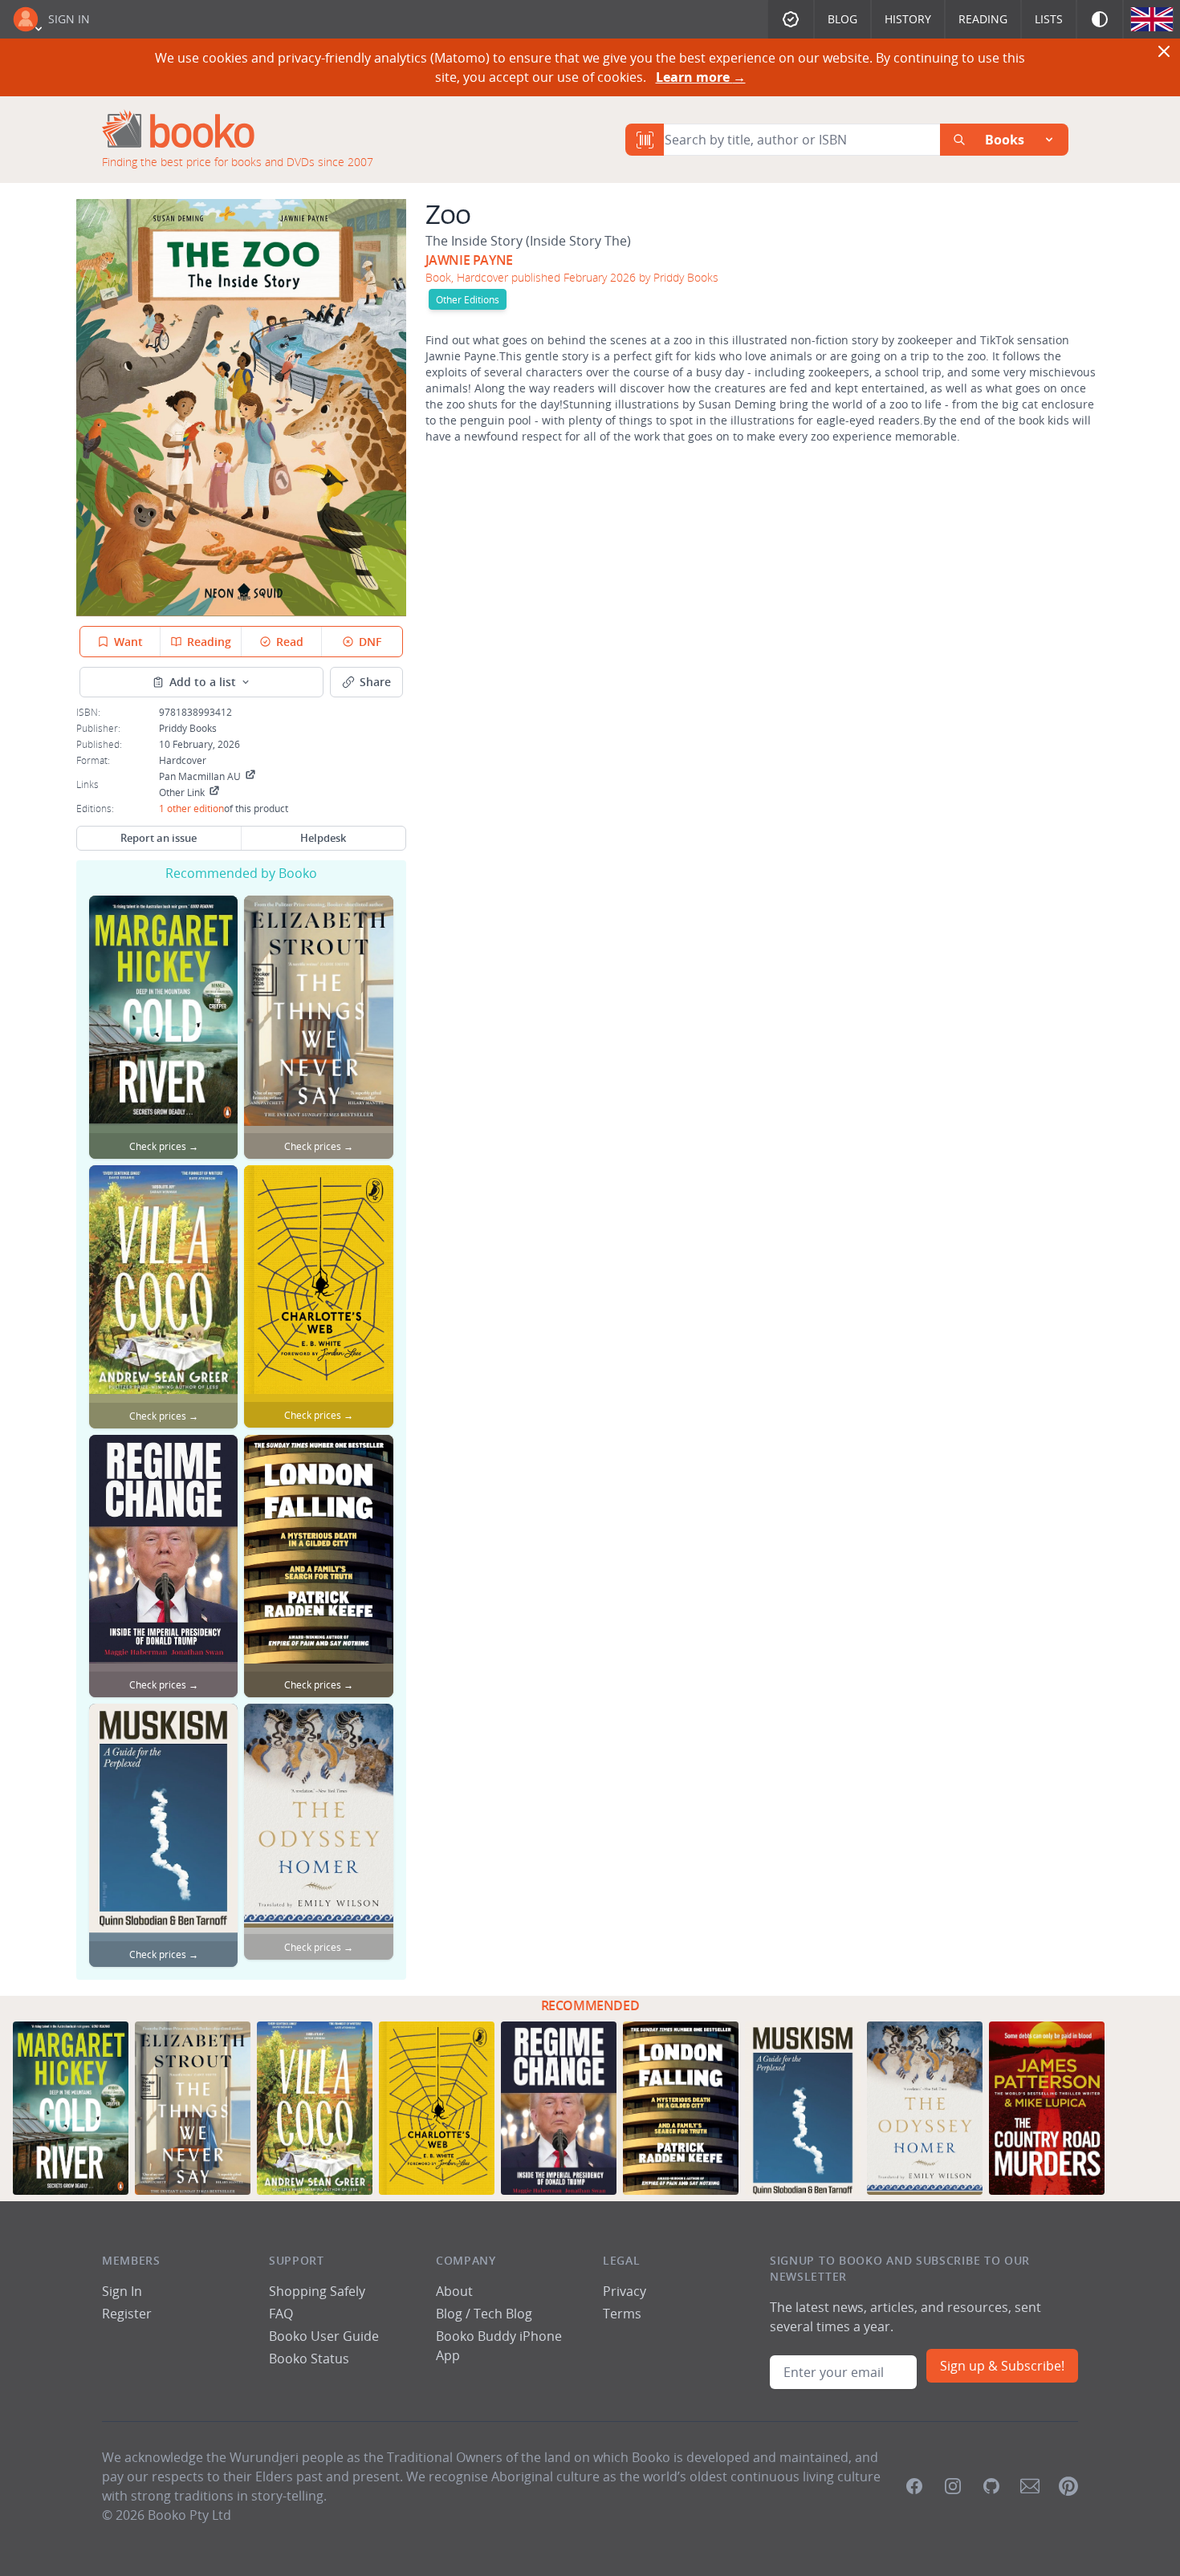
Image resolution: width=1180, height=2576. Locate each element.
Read (290, 642)
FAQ (281, 2314)
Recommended (590, 2005)
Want (128, 642)
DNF (370, 642)
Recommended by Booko (241, 873)
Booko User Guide (324, 2336)
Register (127, 2314)
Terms (622, 2314)
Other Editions (468, 299)
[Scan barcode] (645, 140)
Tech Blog (503, 2314)
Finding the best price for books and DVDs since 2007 (238, 162)
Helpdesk (323, 838)
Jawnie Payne (469, 260)
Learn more (701, 77)
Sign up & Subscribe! (1002, 2366)
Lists (1049, 19)
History (908, 19)
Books (1005, 140)
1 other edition (191, 808)
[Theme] (1100, 19)
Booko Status (309, 2359)
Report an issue (159, 838)
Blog (842, 19)
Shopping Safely (317, 2291)
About (454, 2291)
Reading (983, 19)
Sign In (69, 19)
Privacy (625, 2291)
